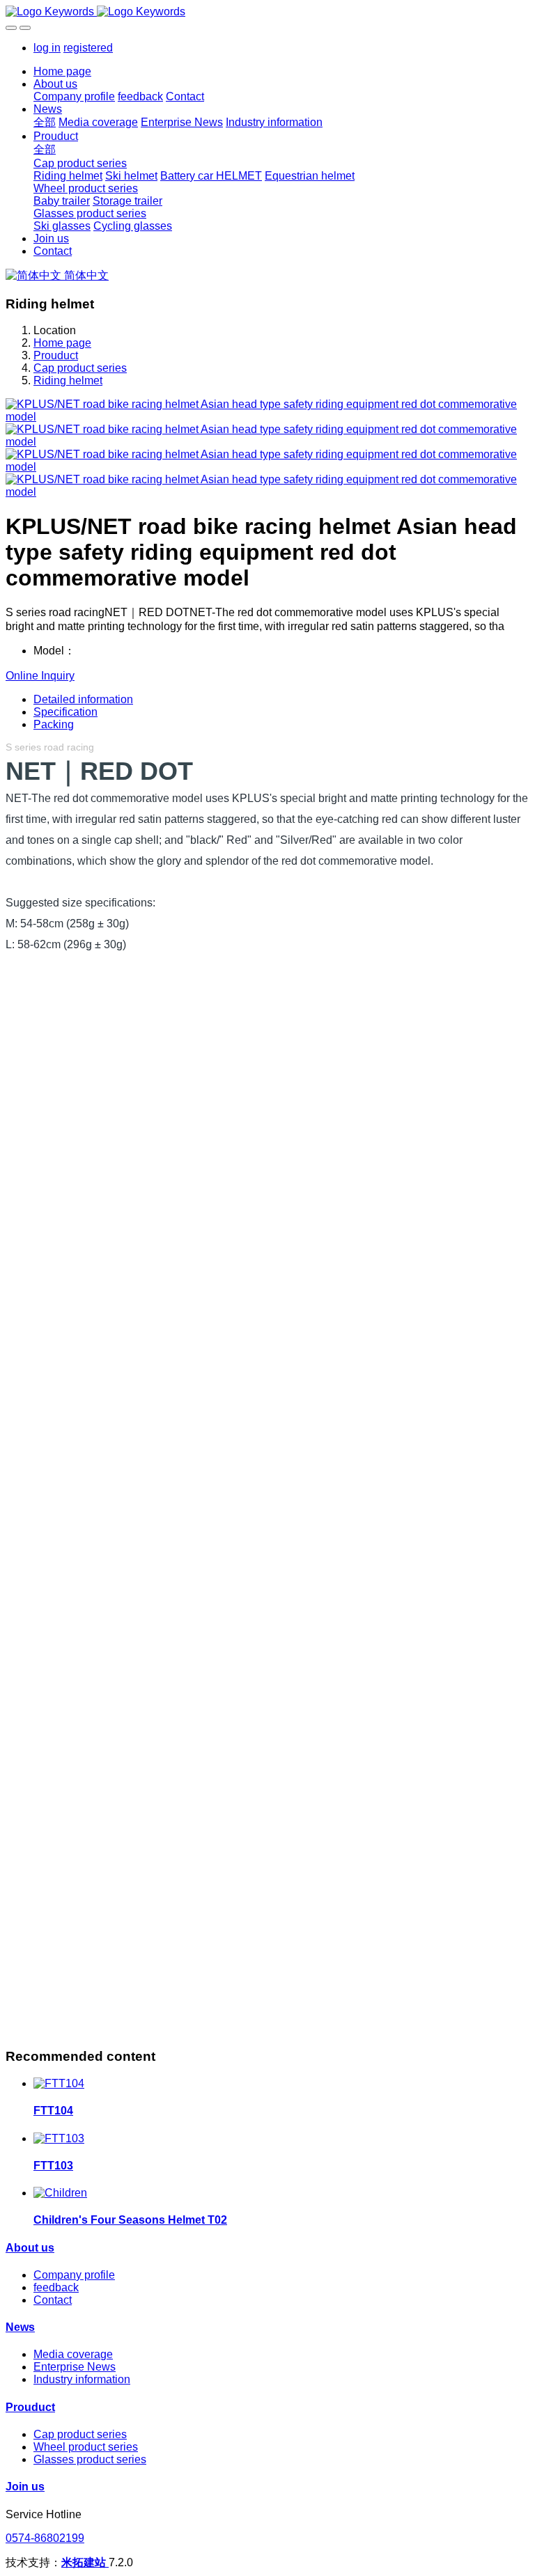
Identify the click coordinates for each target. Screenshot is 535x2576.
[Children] (60, 2193)
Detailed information (83, 699)
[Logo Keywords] (267, 12)
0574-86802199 (45, 2538)
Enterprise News (75, 2367)
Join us (25, 2487)
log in (47, 48)
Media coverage (73, 2354)
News (20, 2327)
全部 (45, 122)
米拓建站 (85, 2562)
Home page (62, 71)
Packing (54, 724)
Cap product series (80, 368)
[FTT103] (59, 2138)
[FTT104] (59, 2083)
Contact (53, 2300)
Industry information (82, 2379)
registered (88, 48)
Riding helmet (68, 380)
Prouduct (56, 355)
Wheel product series (86, 2447)
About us (30, 2248)
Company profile (74, 2275)
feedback (56, 2287)
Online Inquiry (40, 676)
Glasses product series (90, 2459)
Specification (65, 712)
